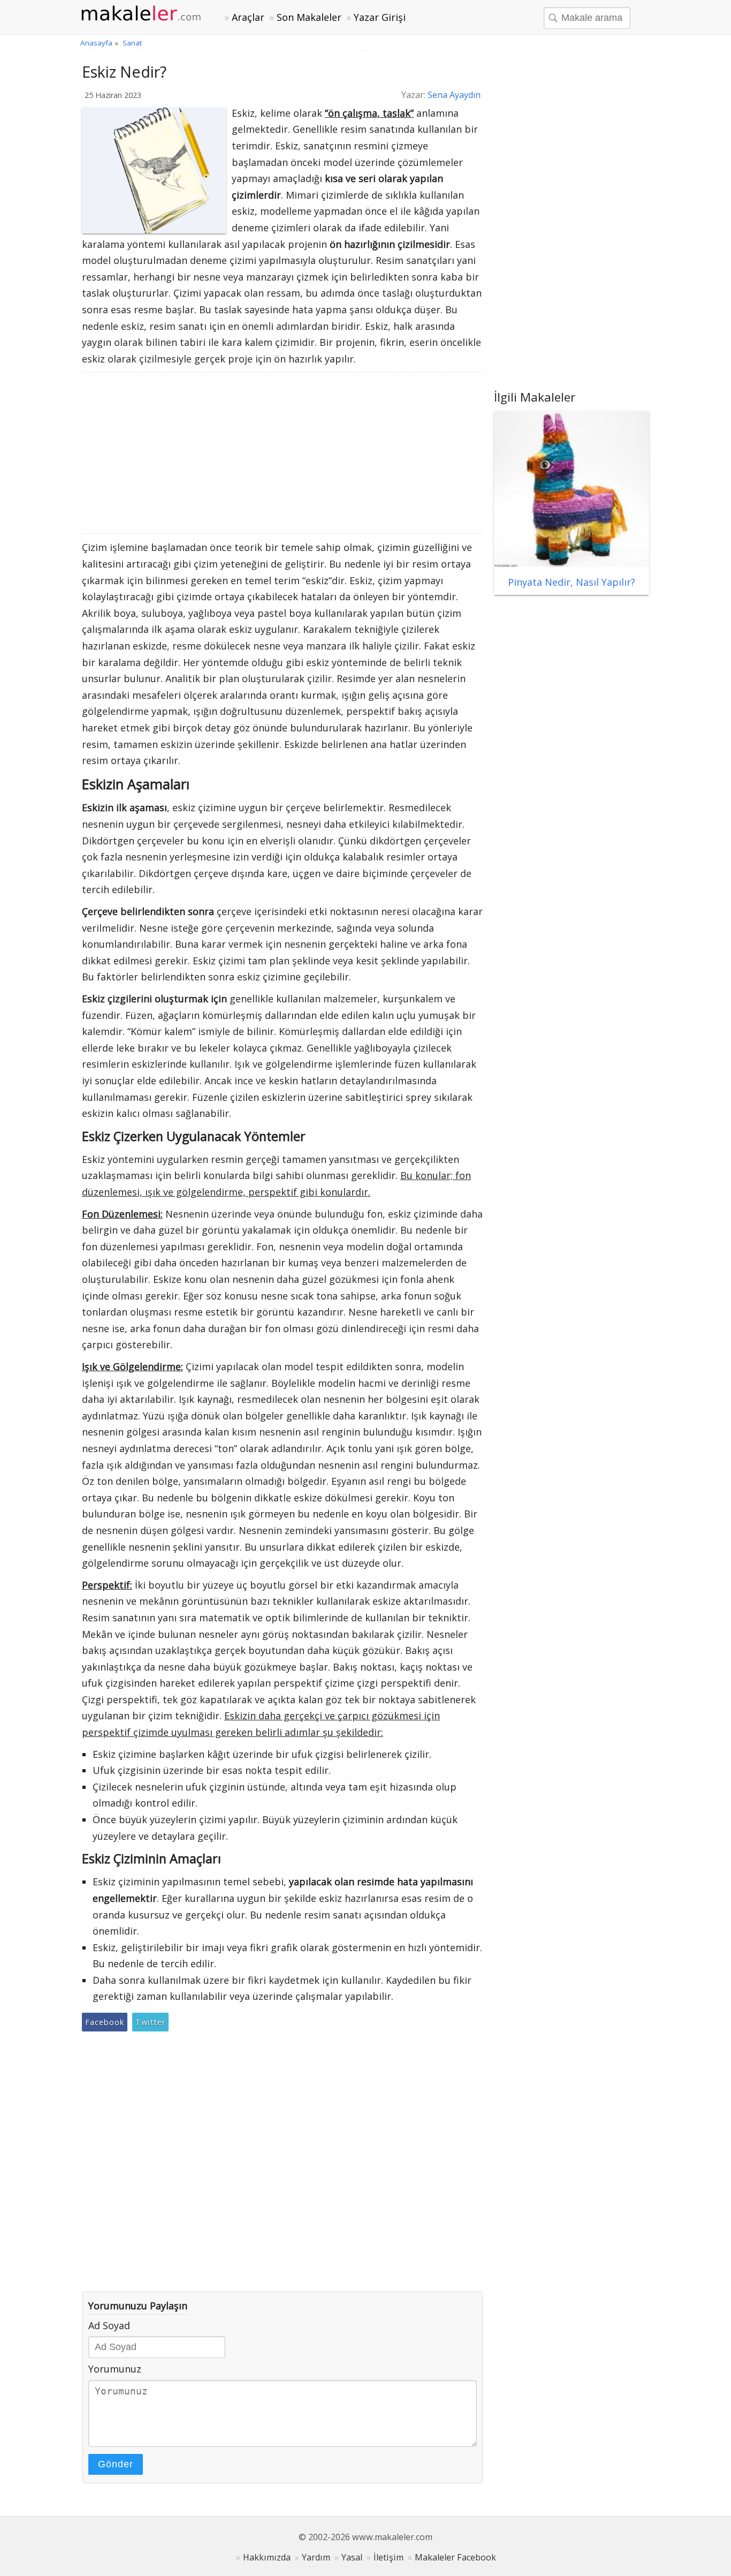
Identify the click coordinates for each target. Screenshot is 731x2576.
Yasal (352, 2557)
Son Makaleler (309, 17)
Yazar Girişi (380, 17)
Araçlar (248, 17)
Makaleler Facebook (455, 2557)
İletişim (389, 2557)
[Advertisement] (283, 453)
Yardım (316, 2557)
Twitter (150, 2022)
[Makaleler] (147, 14)
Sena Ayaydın (454, 95)
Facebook (105, 2022)
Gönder (116, 2464)
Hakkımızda (267, 2557)
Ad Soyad (109, 2325)
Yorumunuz (115, 2369)
